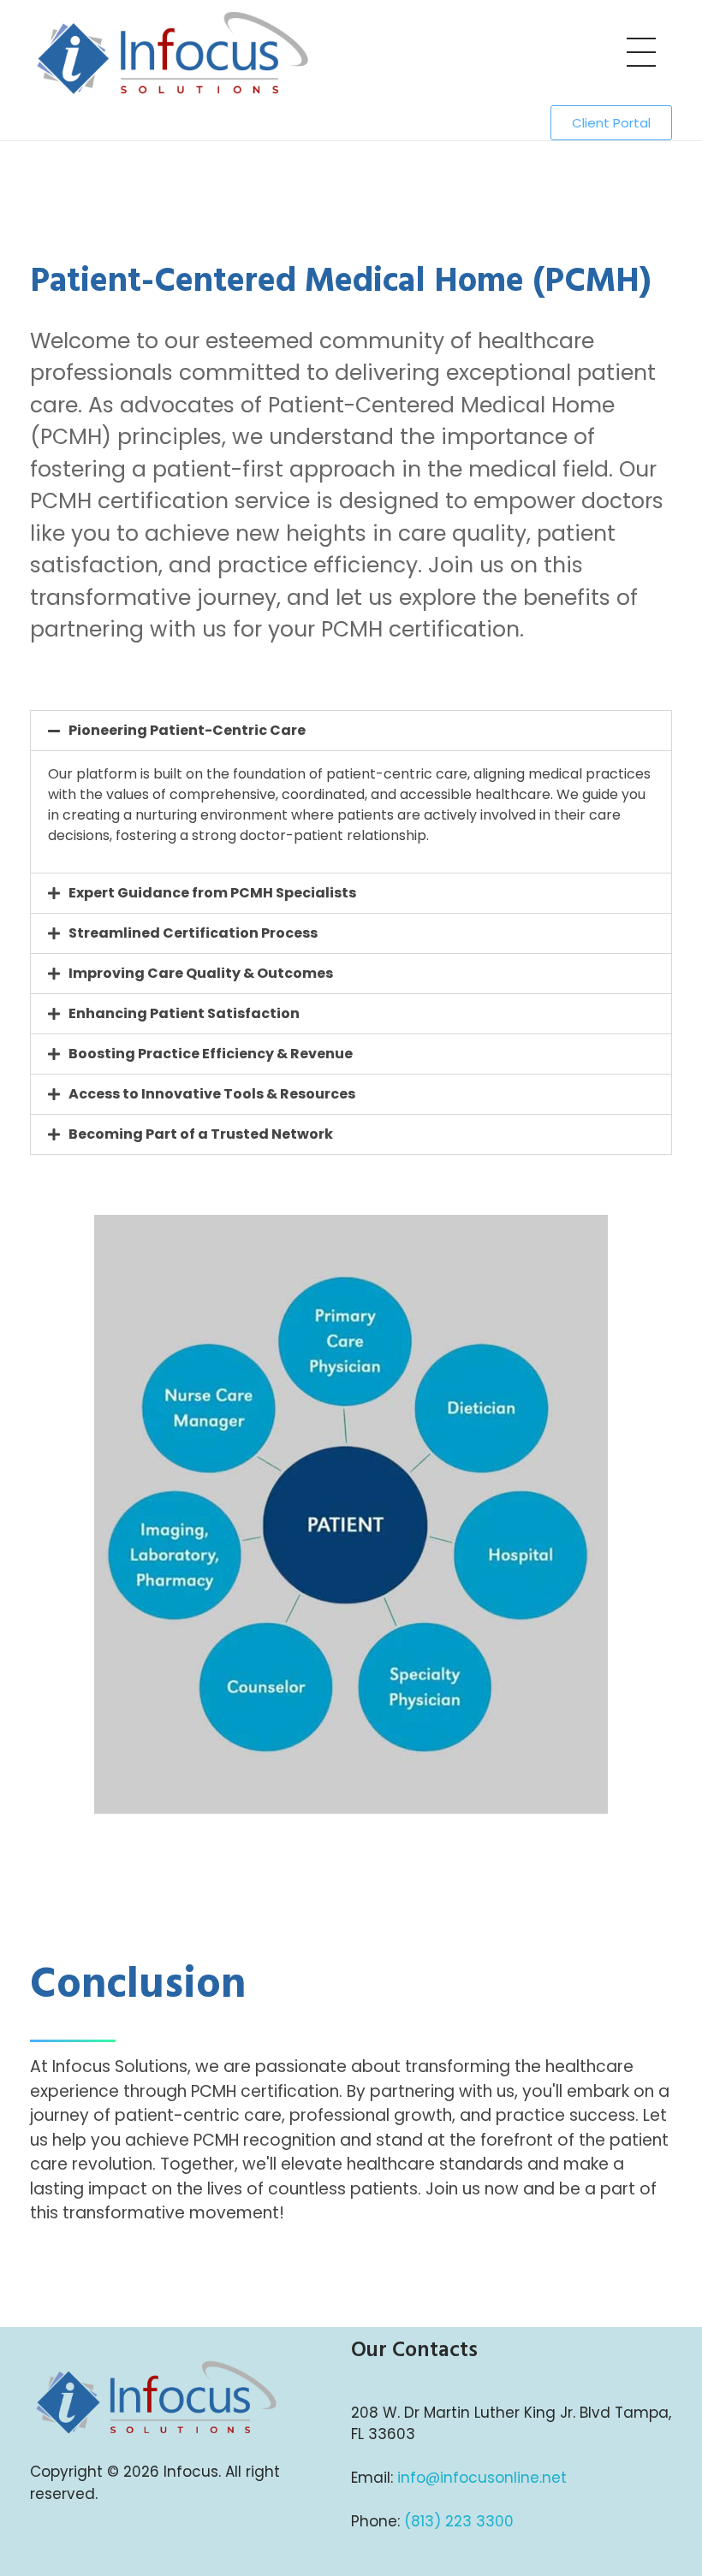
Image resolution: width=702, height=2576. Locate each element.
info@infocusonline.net (482, 2478)
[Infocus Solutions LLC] (190, 52)
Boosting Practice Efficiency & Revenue (211, 1054)
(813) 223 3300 (459, 2521)
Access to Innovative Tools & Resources (212, 1094)
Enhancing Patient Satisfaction (184, 1013)
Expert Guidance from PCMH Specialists (212, 893)
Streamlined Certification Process (193, 933)
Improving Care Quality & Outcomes (201, 973)
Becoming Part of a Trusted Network (201, 1134)
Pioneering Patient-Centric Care (187, 730)
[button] (351, 731)
